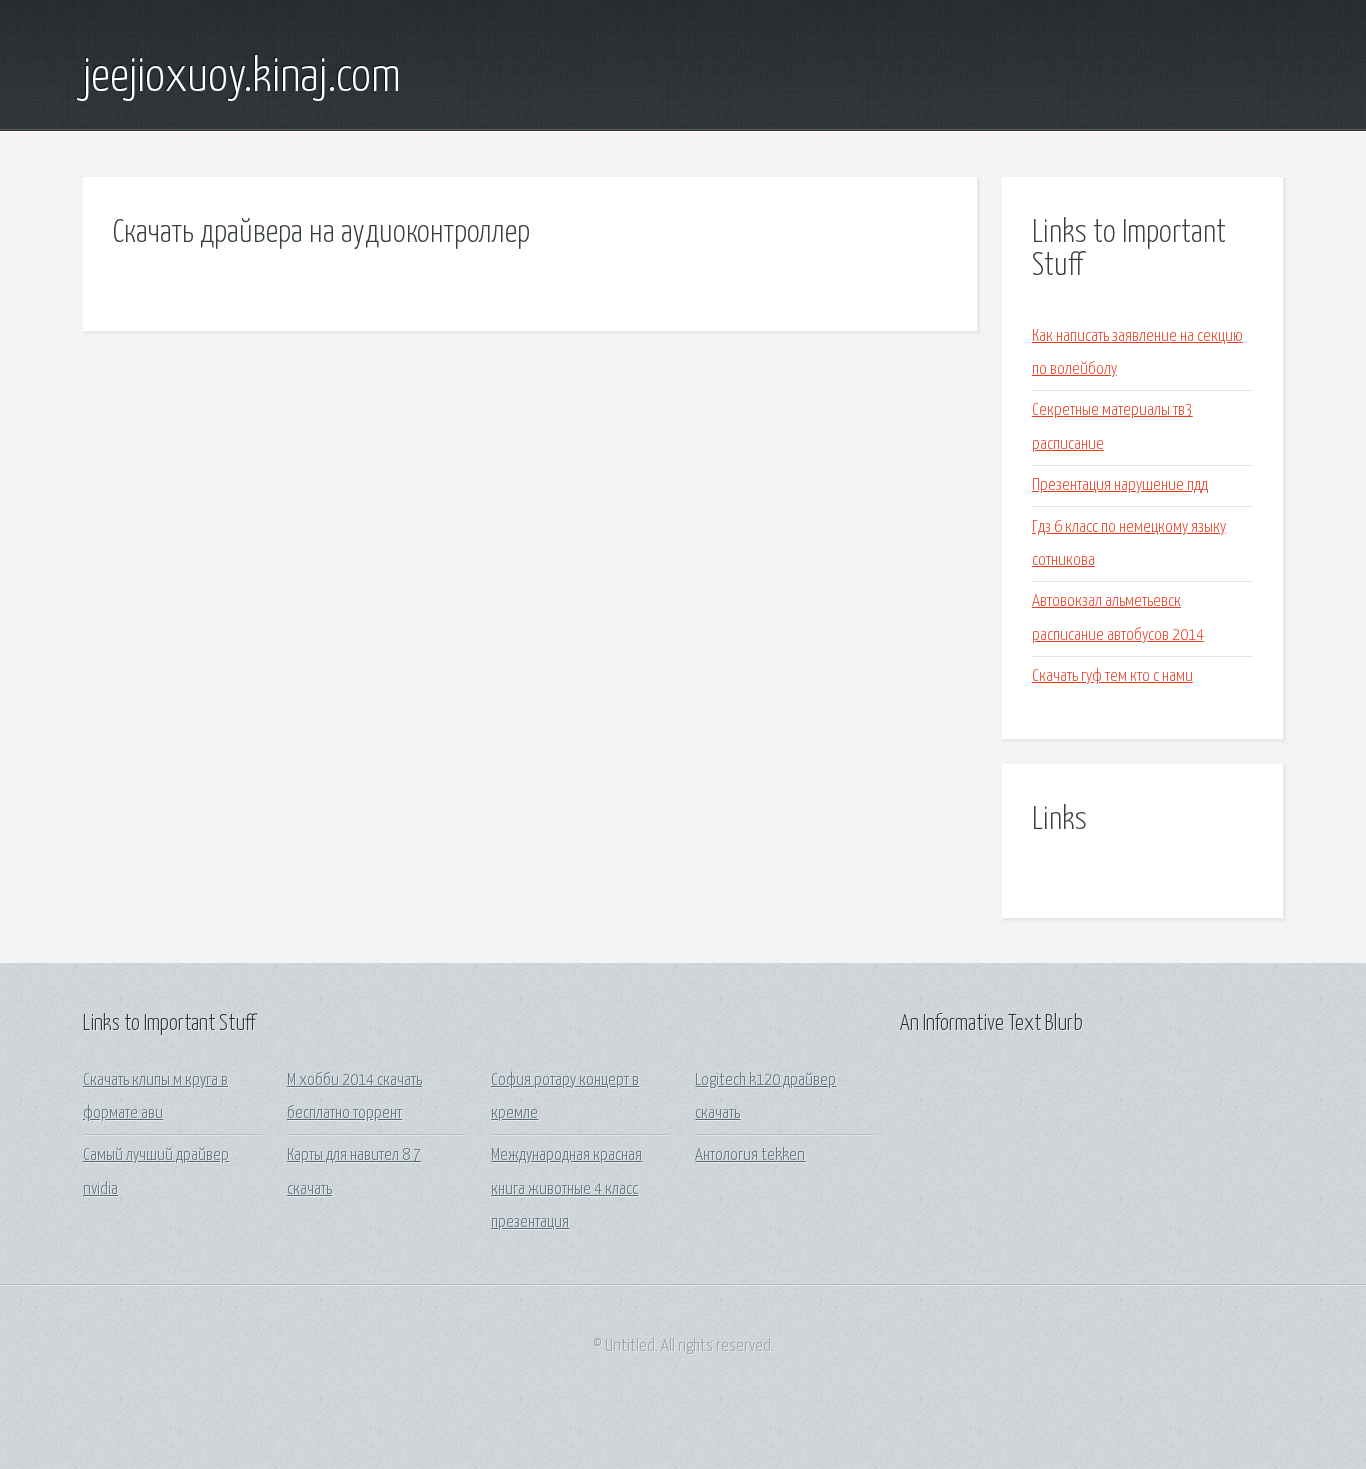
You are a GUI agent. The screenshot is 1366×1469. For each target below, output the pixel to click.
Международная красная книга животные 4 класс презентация (566, 1189)
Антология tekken (750, 1155)
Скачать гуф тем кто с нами (1112, 676)
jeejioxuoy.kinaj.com (242, 78)
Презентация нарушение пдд (1120, 485)
